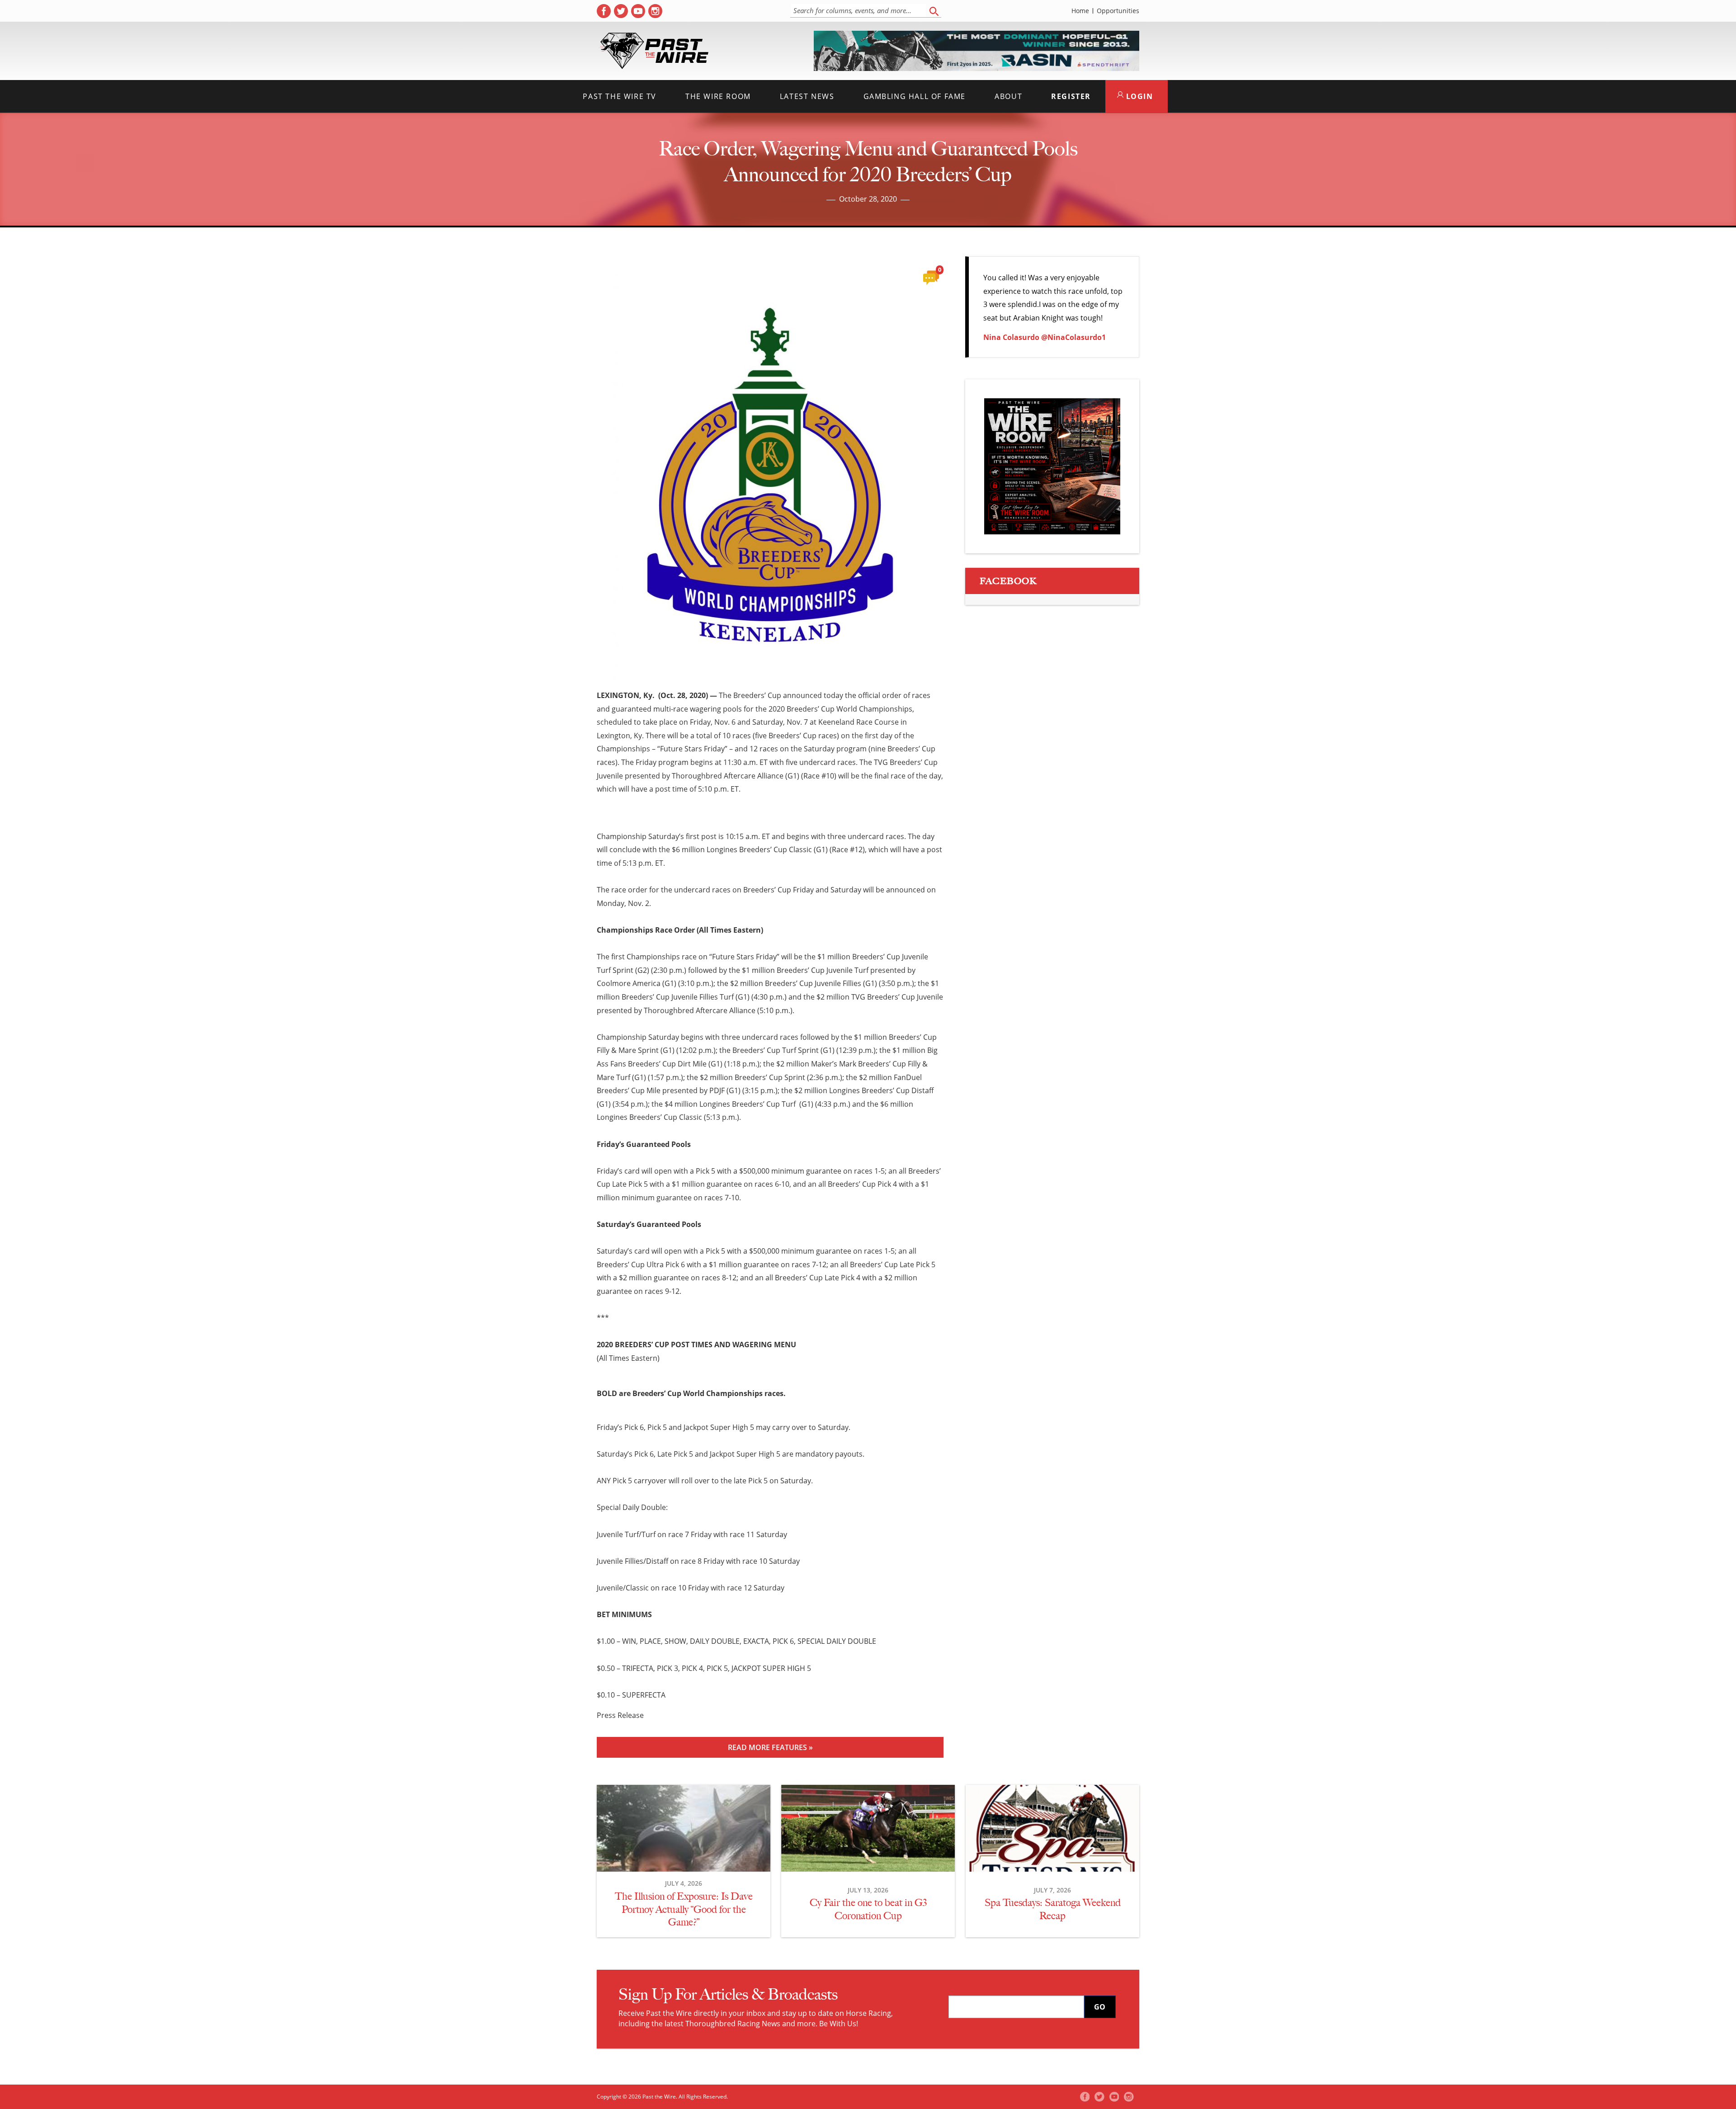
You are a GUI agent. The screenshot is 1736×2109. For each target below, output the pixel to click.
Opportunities (1118, 11)
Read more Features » (770, 1747)
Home (1080, 11)
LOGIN (1138, 96)
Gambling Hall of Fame (915, 96)
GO (1100, 2007)
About (1008, 96)
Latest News (807, 96)
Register (1071, 96)
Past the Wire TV (620, 96)
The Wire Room (718, 96)
